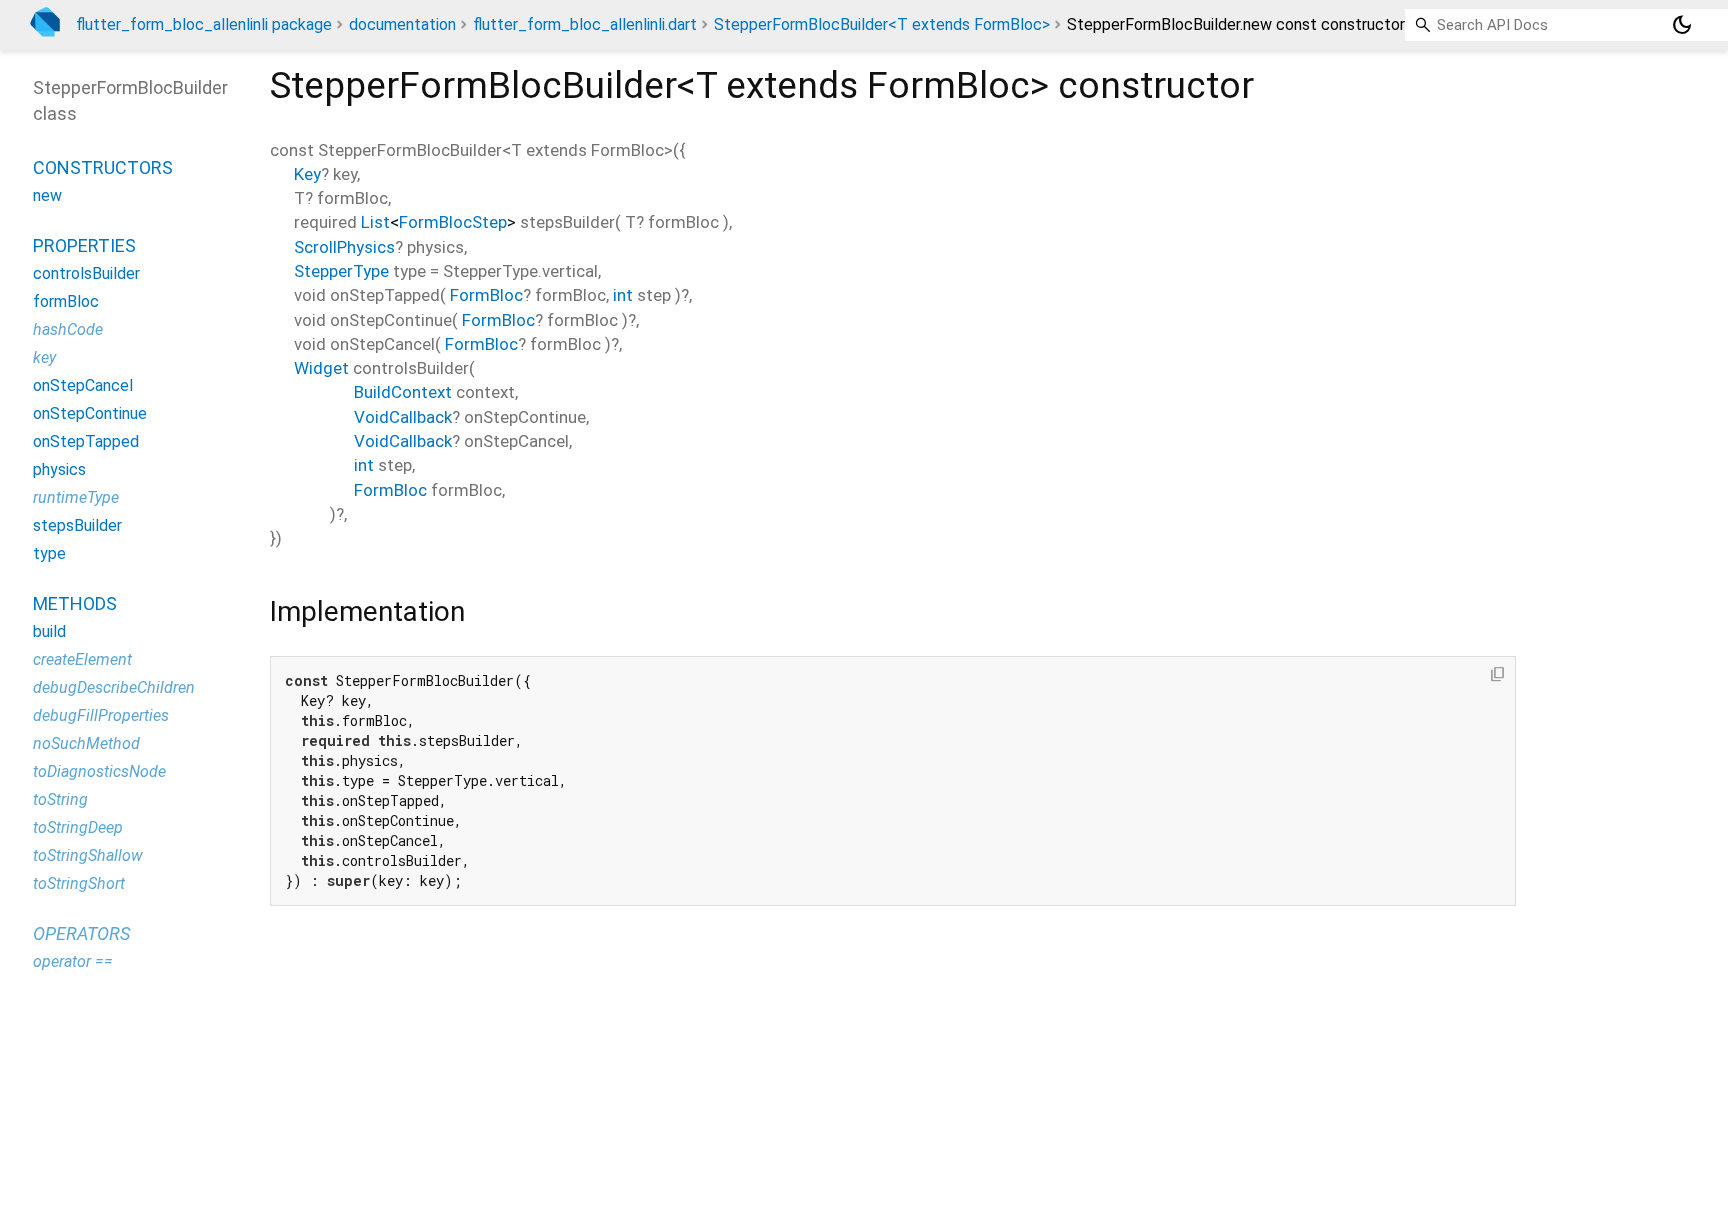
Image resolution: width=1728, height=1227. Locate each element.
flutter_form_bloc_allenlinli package (204, 24)
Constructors (103, 167)
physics (59, 469)
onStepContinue (90, 413)
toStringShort (79, 883)
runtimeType (76, 497)
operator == (73, 961)
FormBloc (486, 295)
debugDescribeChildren (114, 687)
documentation (402, 24)
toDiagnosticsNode (99, 771)
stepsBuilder (77, 525)
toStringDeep (78, 827)
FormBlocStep (453, 222)
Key (307, 174)
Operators (81, 933)
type (49, 553)
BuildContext (403, 392)
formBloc (66, 301)
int (623, 295)
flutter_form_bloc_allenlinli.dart (585, 24)
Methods (75, 603)
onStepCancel (83, 385)
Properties (84, 245)
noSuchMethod (86, 743)
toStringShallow (88, 855)
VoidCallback (403, 417)
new (47, 195)
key (44, 357)
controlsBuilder (86, 273)
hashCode (68, 329)
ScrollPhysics (344, 247)
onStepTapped (86, 441)
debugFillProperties (101, 715)
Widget (321, 368)
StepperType (341, 271)
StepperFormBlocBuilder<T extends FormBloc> (882, 24)
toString (60, 799)
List (375, 222)
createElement (82, 659)
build (49, 631)
